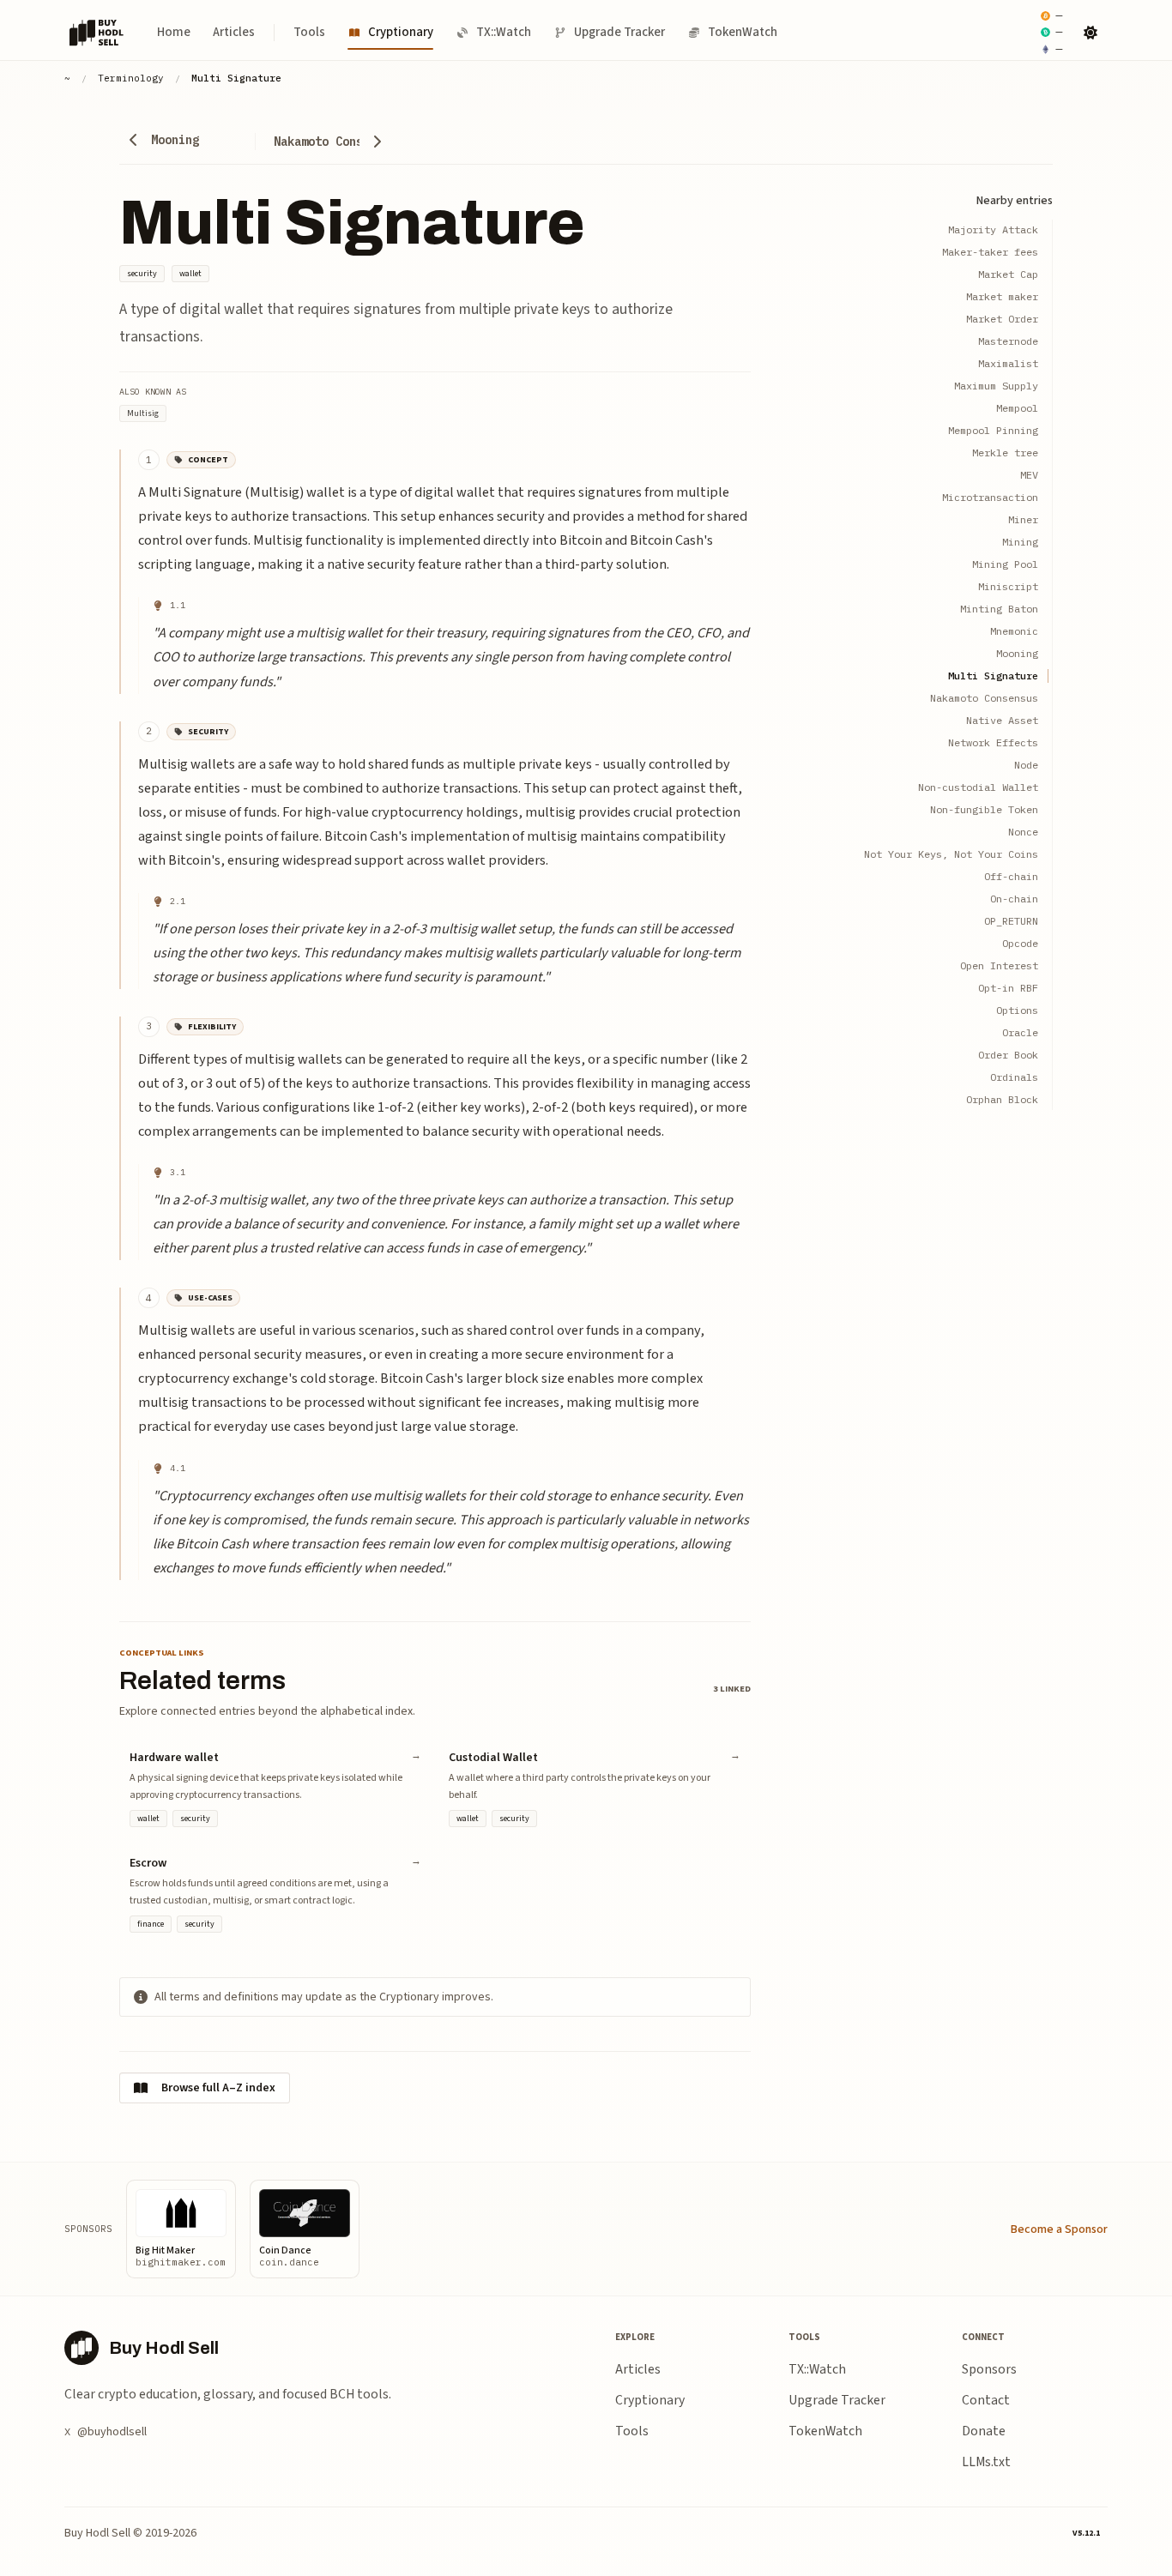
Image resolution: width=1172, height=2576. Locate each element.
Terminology (131, 78)
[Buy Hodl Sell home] (97, 33)
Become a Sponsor (1059, 2229)
